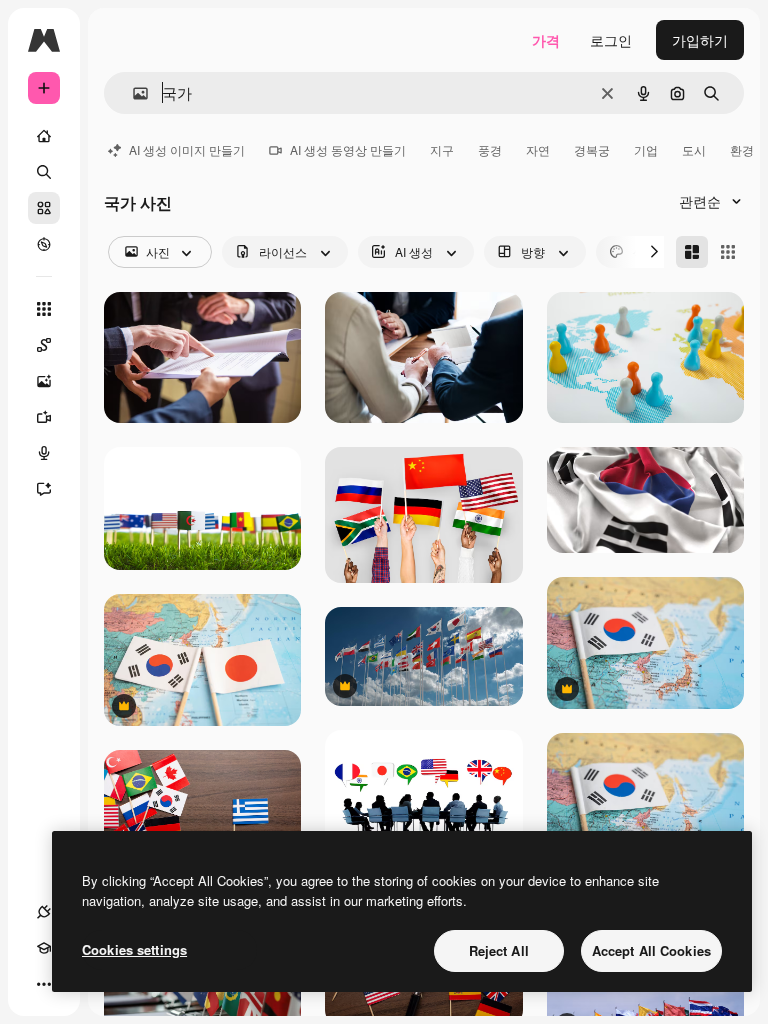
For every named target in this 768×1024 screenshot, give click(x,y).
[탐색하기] (44, 244)
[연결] (44, 912)
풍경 (490, 149)
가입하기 (700, 40)
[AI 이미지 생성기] (44, 381)
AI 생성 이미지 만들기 (187, 149)
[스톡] (44, 208)
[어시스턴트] (44, 489)
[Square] (728, 252)
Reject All (499, 950)
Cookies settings (134, 949)
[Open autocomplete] (132, 93)
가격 (546, 40)
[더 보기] (44, 984)
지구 (442, 149)
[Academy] (44, 948)
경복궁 (592, 149)
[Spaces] (44, 345)
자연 (538, 149)
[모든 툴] (44, 309)
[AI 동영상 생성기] (44, 417)
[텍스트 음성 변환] (44, 453)
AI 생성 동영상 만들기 (348, 149)
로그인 (611, 40)
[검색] (44, 172)
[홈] (44, 136)
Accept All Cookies (651, 950)
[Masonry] (692, 252)
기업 (646, 149)
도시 (694, 149)
